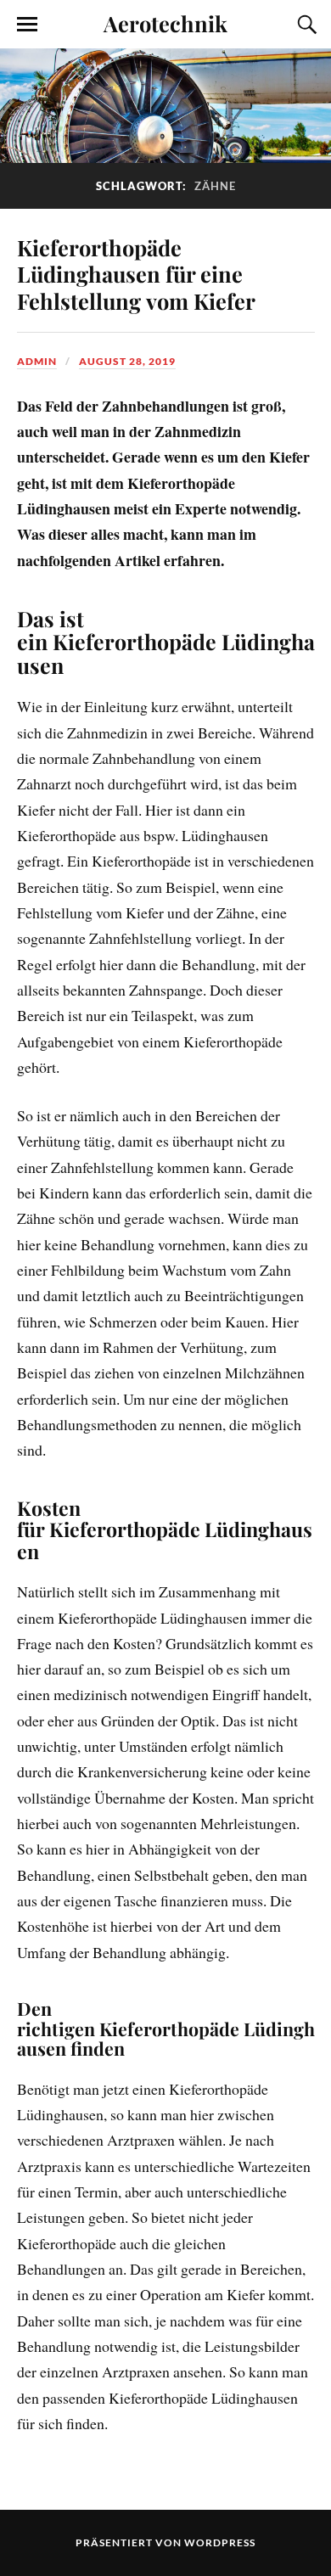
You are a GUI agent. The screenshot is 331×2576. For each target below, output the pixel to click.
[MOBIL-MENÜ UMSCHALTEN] (27, 25)
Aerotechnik (165, 23)
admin (37, 361)
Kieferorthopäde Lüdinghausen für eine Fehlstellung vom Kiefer (139, 274)
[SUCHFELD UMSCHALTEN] (305, 25)
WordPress (220, 2542)
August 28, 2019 (127, 361)
